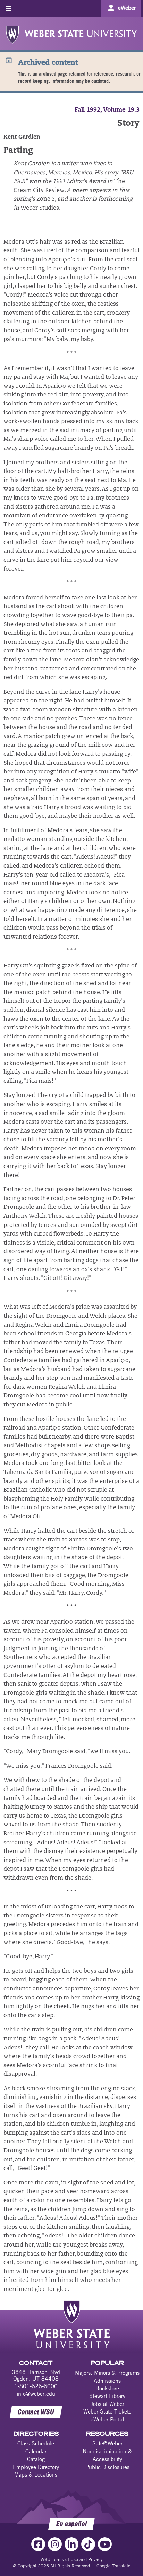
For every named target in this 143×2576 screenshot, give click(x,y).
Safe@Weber (107, 2443)
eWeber (127, 8)
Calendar (36, 2451)
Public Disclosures (107, 2467)
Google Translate (113, 2566)
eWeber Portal (107, 2419)
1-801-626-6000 (36, 2386)
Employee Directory (36, 2467)
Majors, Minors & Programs (107, 2373)
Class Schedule (36, 2443)
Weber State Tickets (107, 2411)
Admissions (107, 2381)
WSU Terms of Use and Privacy (72, 2559)
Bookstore (107, 2388)
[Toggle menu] (9, 8)
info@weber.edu (36, 2394)
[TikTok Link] (88, 2544)
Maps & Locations (36, 2474)
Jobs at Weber (107, 2404)
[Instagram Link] (55, 2544)
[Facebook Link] (38, 2544)
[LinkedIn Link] (71, 2544)
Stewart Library (107, 2396)
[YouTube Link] (105, 2544)
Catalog (36, 2459)
